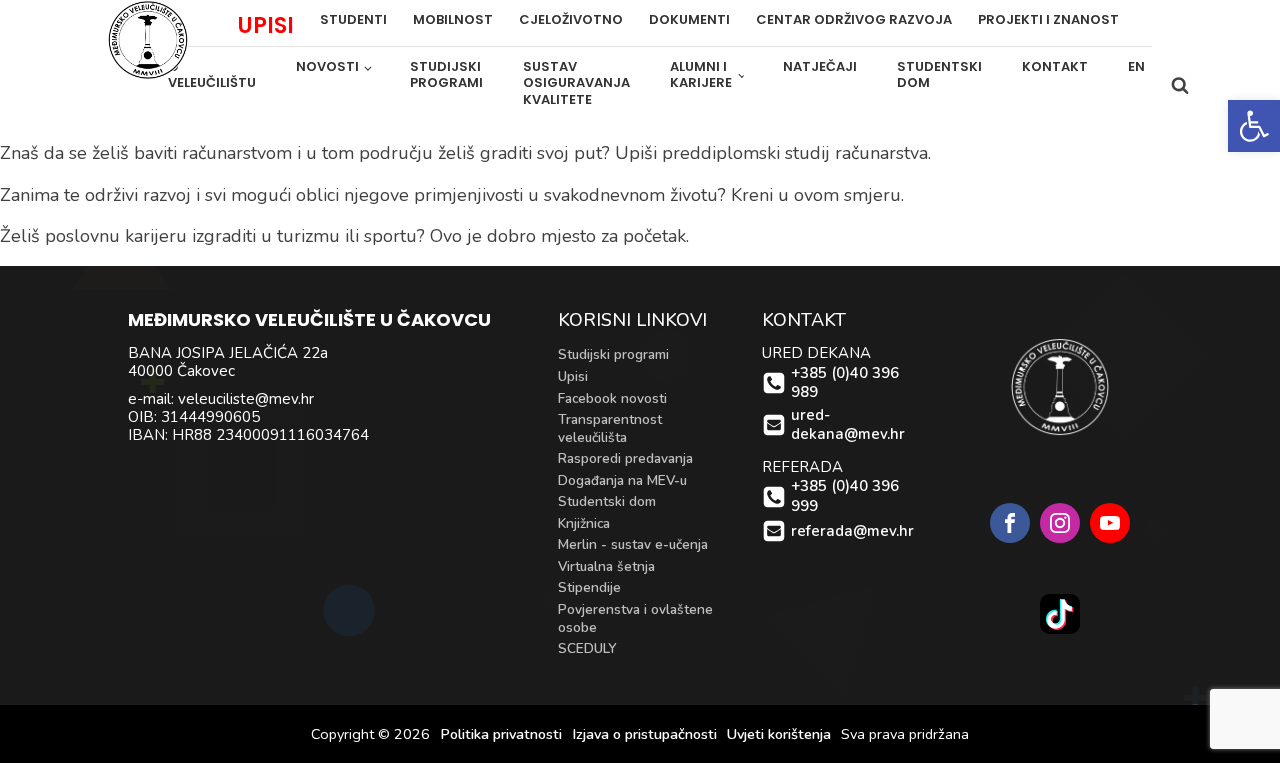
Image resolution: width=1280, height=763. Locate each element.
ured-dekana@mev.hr (848, 425)
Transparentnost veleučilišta (610, 428)
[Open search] (1180, 85)
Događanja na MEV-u (622, 480)
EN (1136, 66)
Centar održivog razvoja (854, 20)
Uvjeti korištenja (779, 734)
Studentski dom (939, 75)
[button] (1254, 126)
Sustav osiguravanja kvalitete (576, 83)
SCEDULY (587, 648)
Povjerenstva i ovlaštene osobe (635, 618)
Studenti (353, 20)
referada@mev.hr (852, 531)
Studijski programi (446, 75)
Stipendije (589, 587)
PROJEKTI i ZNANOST (1048, 20)
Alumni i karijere (701, 75)
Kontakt (1055, 66)
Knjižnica (584, 523)
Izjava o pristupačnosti (644, 734)
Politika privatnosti (501, 734)
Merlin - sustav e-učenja (633, 544)
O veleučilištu (212, 75)
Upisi (573, 376)
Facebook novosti (612, 398)
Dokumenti (689, 20)
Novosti (327, 66)
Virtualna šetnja (606, 566)
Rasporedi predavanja (625, 458)
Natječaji (820, 66)
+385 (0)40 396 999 (845, 496)
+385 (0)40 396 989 (845, 383)
